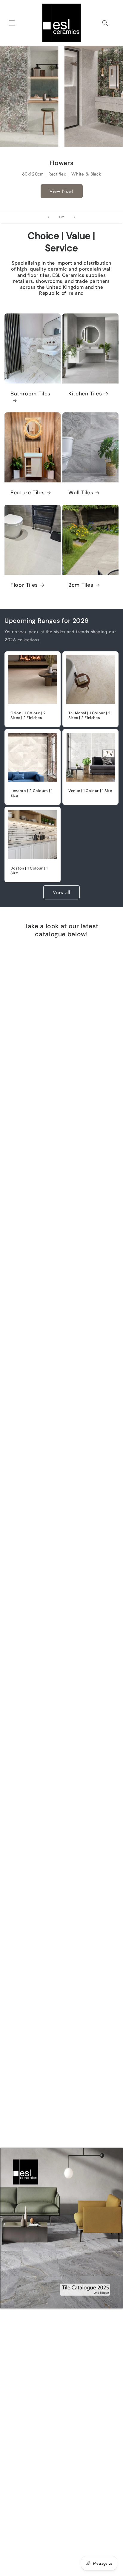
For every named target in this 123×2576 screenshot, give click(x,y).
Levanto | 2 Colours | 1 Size (31, 793)
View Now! (62, 191)
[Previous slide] (48, 217)
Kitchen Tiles (85, 394)
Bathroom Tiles (30, 394)
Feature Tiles (27, 493)
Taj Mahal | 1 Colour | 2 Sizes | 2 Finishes (89, 715)
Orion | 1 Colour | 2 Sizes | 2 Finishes (28, 715)
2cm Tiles (81, 585)
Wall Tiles (81, 493)
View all (61, 892)
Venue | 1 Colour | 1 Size (90, 791)
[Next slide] (75, 217)
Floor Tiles (24, 585)
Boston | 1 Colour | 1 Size (29, 871)
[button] (12, 23)
